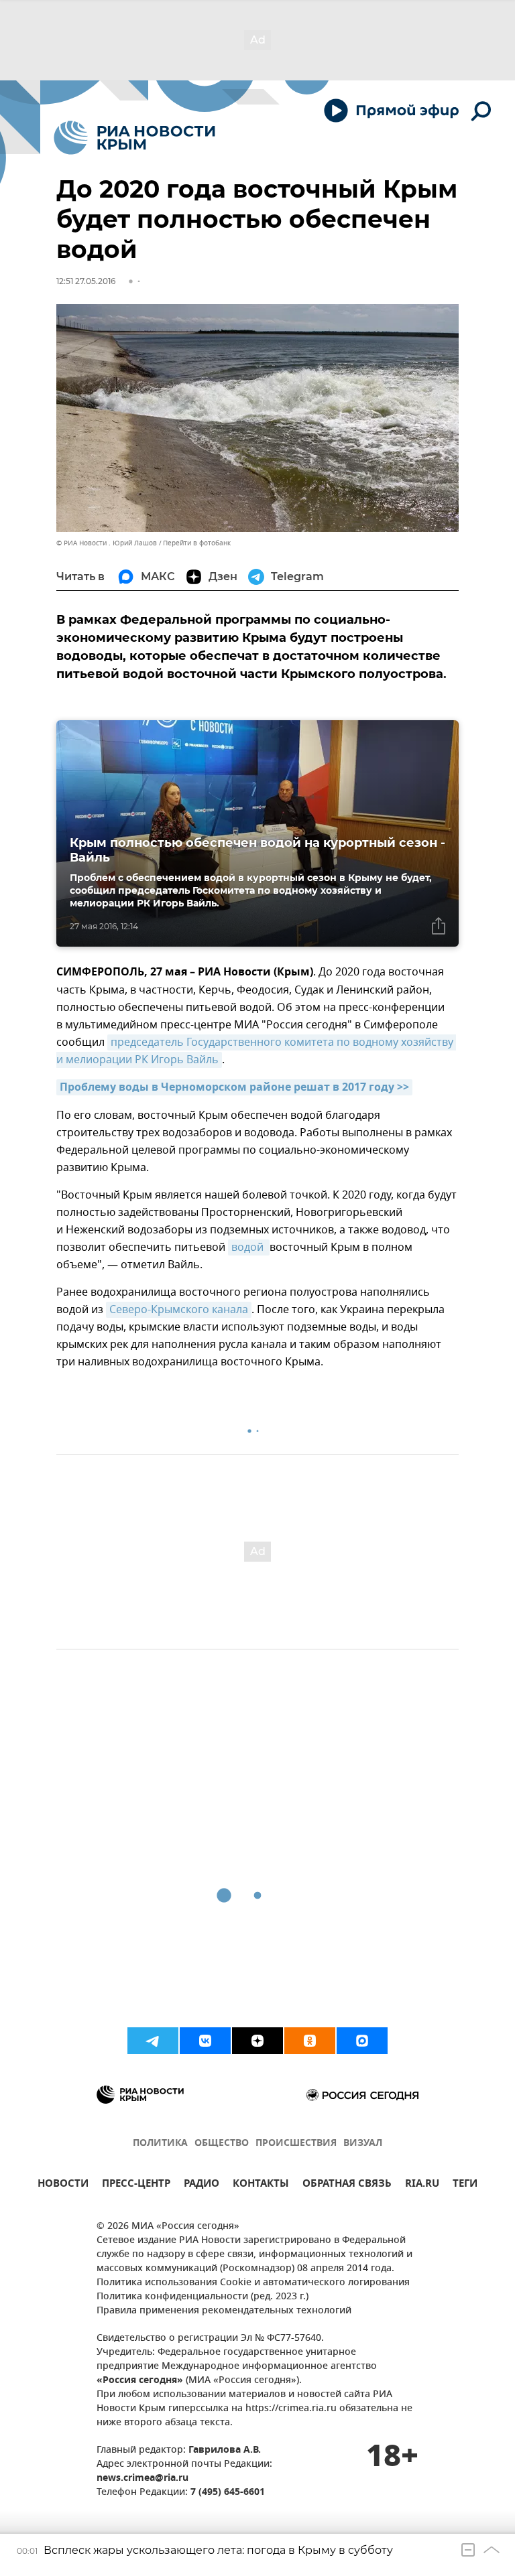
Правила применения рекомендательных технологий (224, 2311)
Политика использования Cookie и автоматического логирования (253, 2283)
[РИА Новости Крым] (134, 138)
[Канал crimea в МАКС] (362, 2041)
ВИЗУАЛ (363, 2144)
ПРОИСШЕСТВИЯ (296, 2144)
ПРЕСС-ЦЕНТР (136, 2185)
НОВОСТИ (63, 2185)
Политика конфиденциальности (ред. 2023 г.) (203, 2297)
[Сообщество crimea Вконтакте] (205, 2041)
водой (249, 1247)
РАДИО (202, 2185)
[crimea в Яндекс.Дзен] (257, 2041)
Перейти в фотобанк (197, 543)
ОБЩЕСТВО (222, 2144)
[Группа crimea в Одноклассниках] (310, 2041)
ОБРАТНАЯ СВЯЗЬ (347, 2185)
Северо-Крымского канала (179, 1310)
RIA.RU (422, 2185)
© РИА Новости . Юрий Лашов (107, 543)
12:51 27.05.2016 (86, 281)
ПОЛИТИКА (160, 2144)
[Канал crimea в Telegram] (153, 2041)
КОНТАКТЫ (261, 2185)
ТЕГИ (465, 2185)
